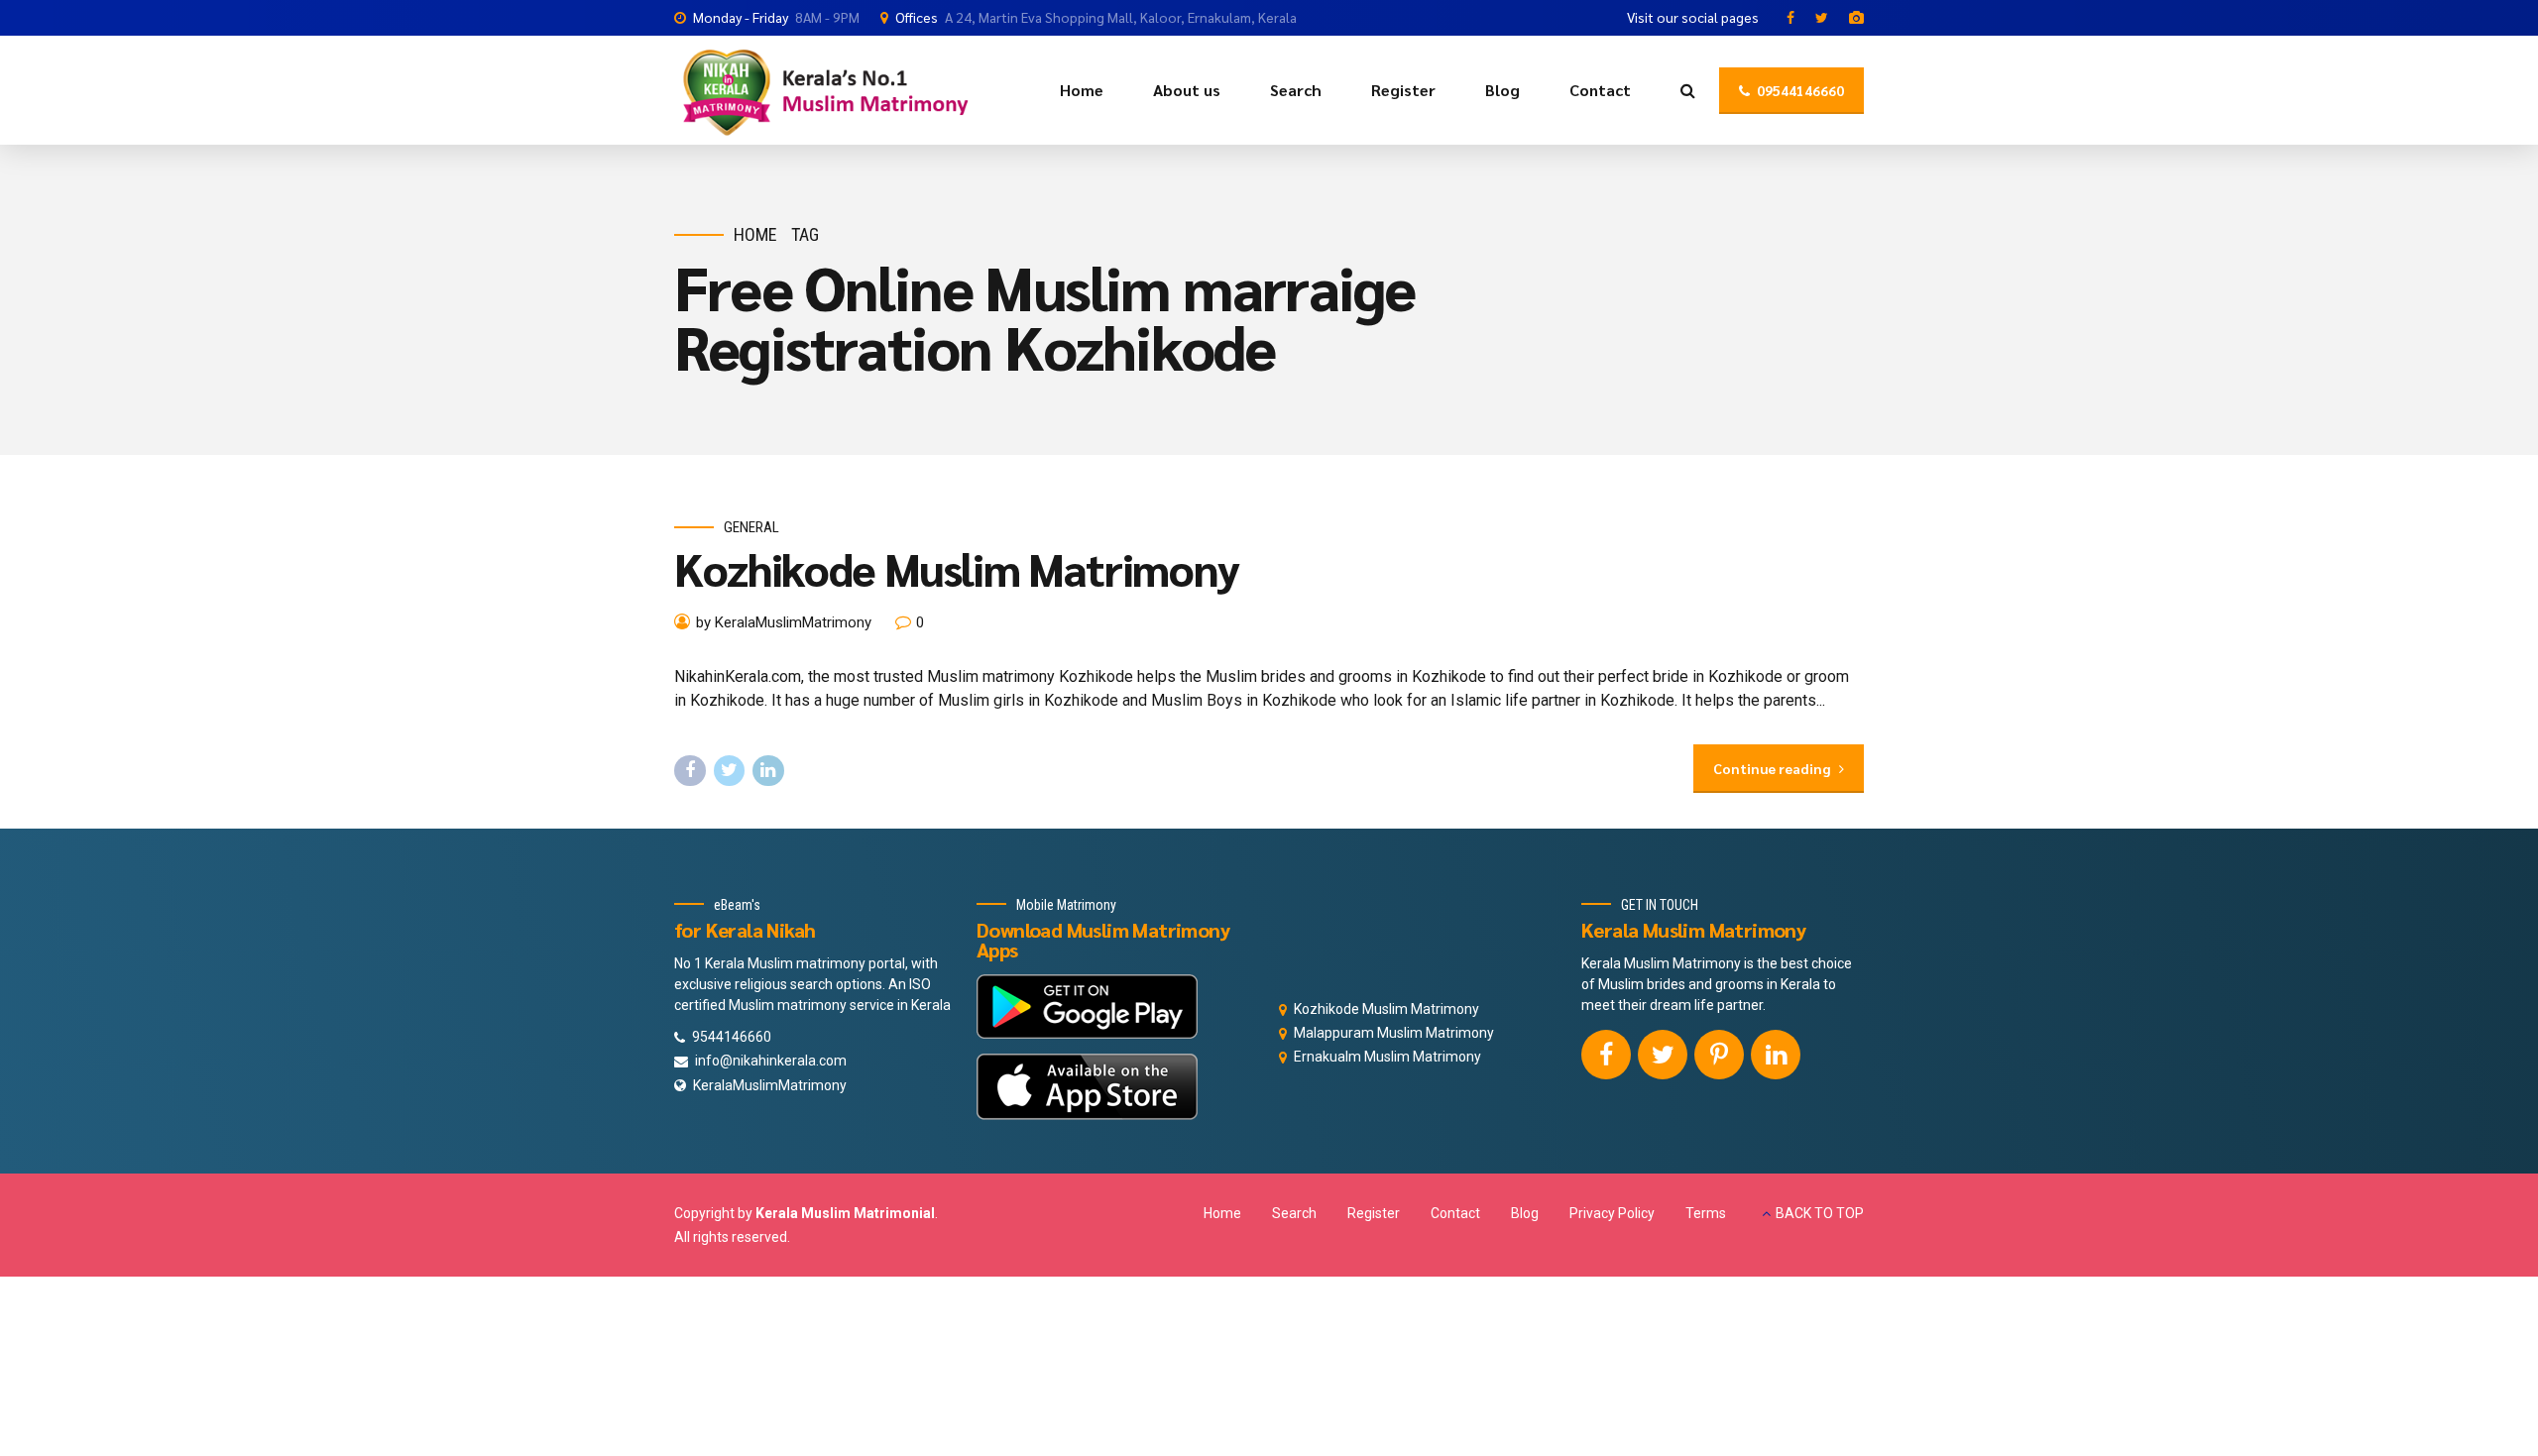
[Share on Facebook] (690, 771)
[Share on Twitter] (730, 771)
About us (1187, 90)
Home (1082, 90)
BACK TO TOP (1820, 1213)
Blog (1502, 90)
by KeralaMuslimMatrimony (784, 622)
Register (1403, 90)
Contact (1600, 90)
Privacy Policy (1612, 1213)
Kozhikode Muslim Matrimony (957, 568)
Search (1296, 90)
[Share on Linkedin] (768, 771)
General (751, 527)
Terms (1706, 1213)
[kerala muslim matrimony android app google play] (1087, 1007)
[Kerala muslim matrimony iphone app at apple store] (1087, 1087)
